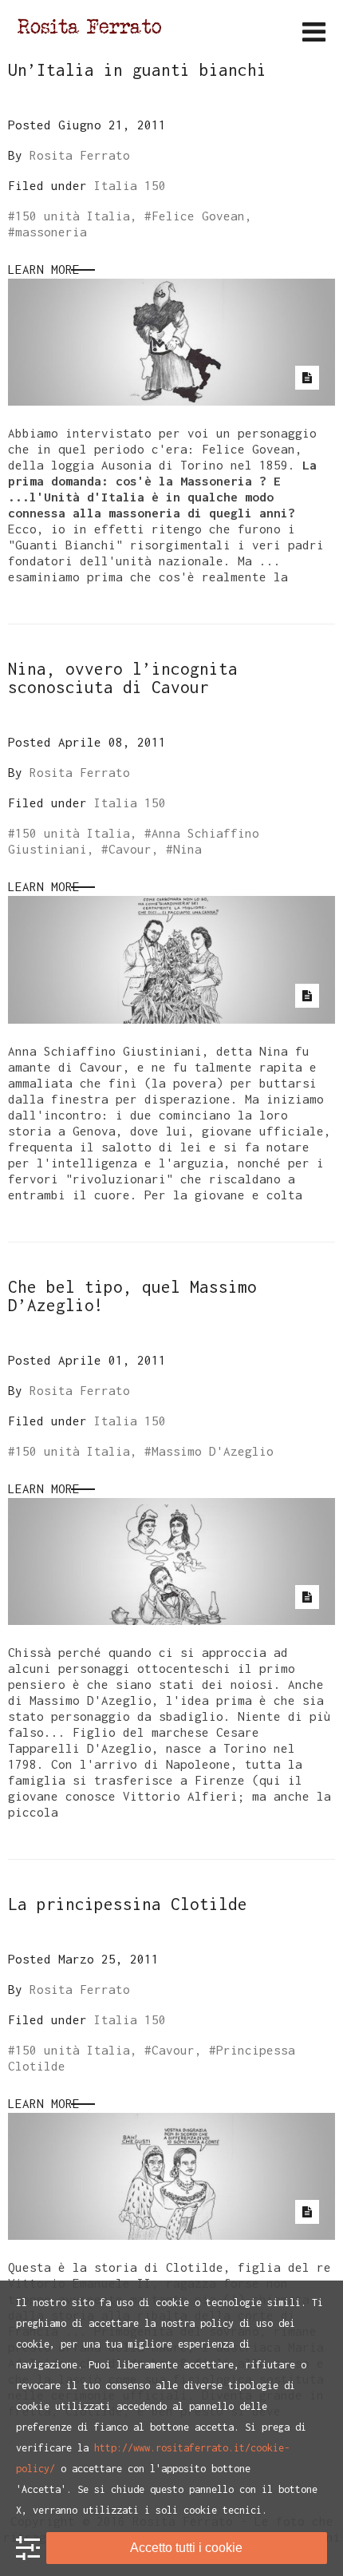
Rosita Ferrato (80, 155)
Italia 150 (130, 185)
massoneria (51, 232)
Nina (187, 849)
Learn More (44, 269)
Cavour (130, 849)
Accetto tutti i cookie (186, 2548)
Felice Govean (198, 216)
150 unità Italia (73, 216)
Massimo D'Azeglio (213, 1451)
